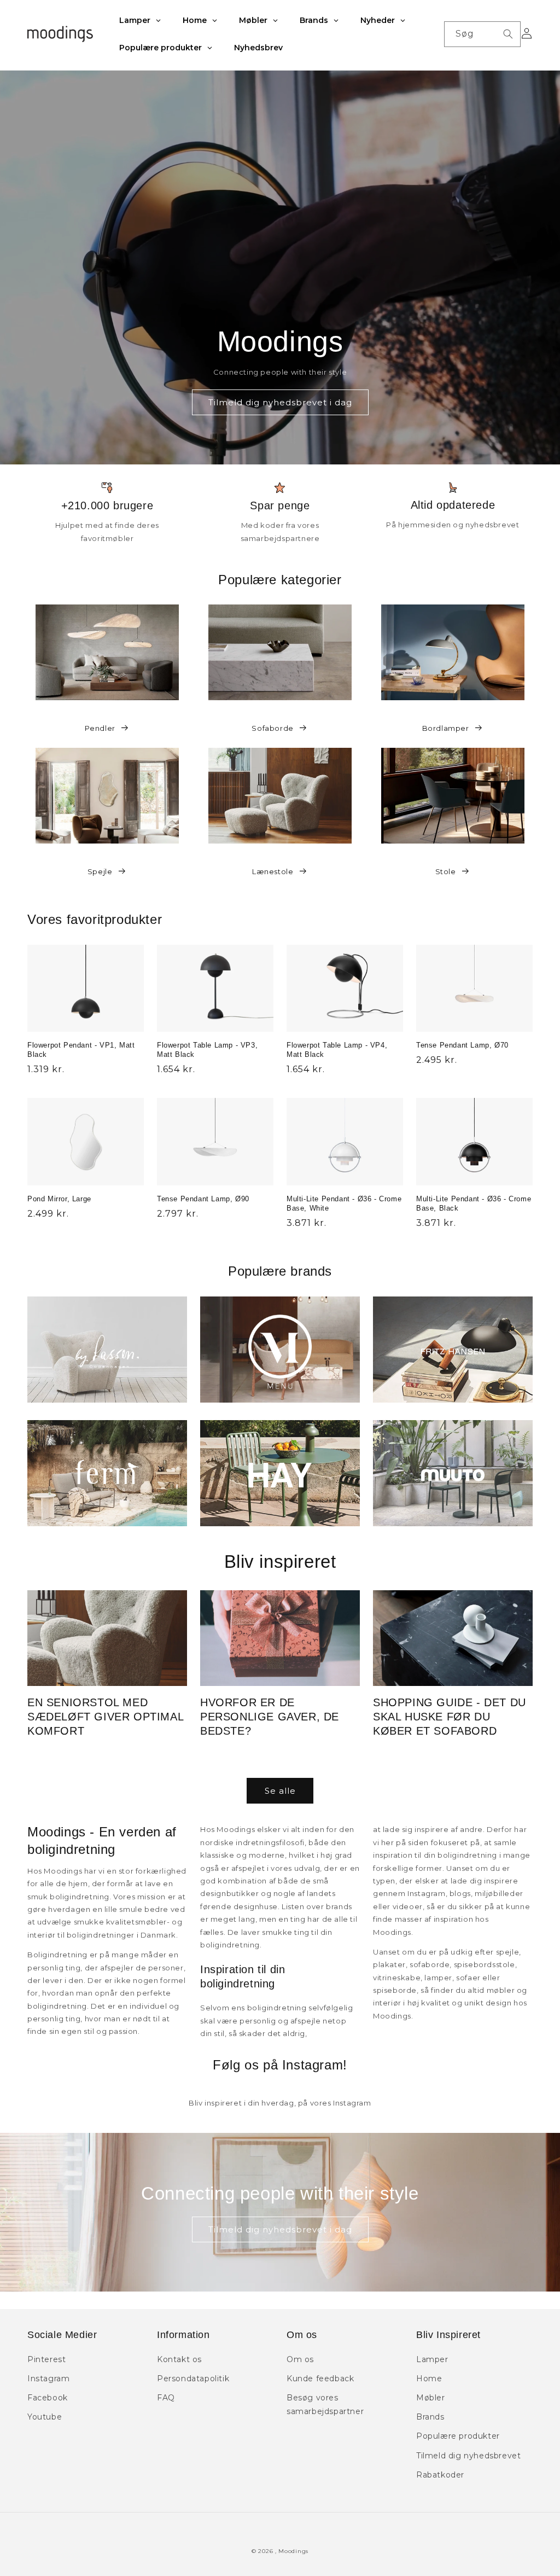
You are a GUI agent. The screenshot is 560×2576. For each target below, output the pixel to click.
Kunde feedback (320, 2379)
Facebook (48, 2398)
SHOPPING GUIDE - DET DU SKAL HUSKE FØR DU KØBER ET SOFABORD (450, 1717)
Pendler (100, 728)
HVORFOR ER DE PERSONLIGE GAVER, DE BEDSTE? (270, 1717)
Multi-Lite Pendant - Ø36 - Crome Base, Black (474, 1203)
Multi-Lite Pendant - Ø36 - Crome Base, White (344, 1203)
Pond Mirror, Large (59, 1199)
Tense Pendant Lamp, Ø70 (462, 1045)
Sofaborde (272, 728)
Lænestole (273, 871)
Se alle (280, 1791)
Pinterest (46, 2359)
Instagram (48, 2379)
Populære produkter (458, 2436)
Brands (430, 2417)
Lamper (432, 2359)
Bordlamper (446, 728)
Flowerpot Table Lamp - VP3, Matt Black (207, 1050)
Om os (300, 2359)
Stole (446, 871)
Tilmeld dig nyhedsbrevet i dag (280, 402)
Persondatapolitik (193, 2379)
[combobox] (482, 34)
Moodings (293, 2551)
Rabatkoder (440, 2475)
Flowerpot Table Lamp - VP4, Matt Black (337, 1050)
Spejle (100, 871)
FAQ (166, 2398)
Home (429, 2379)
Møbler (431, 2398)
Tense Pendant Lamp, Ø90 (203, 1199)
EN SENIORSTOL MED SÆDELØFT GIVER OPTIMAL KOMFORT (105, 1717)
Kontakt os (179, 2359)
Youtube (45, 2417)
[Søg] (508, 34)
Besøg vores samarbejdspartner (325, 2405)
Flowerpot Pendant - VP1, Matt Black (81, 1050)
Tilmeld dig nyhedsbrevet (468, 2456)
